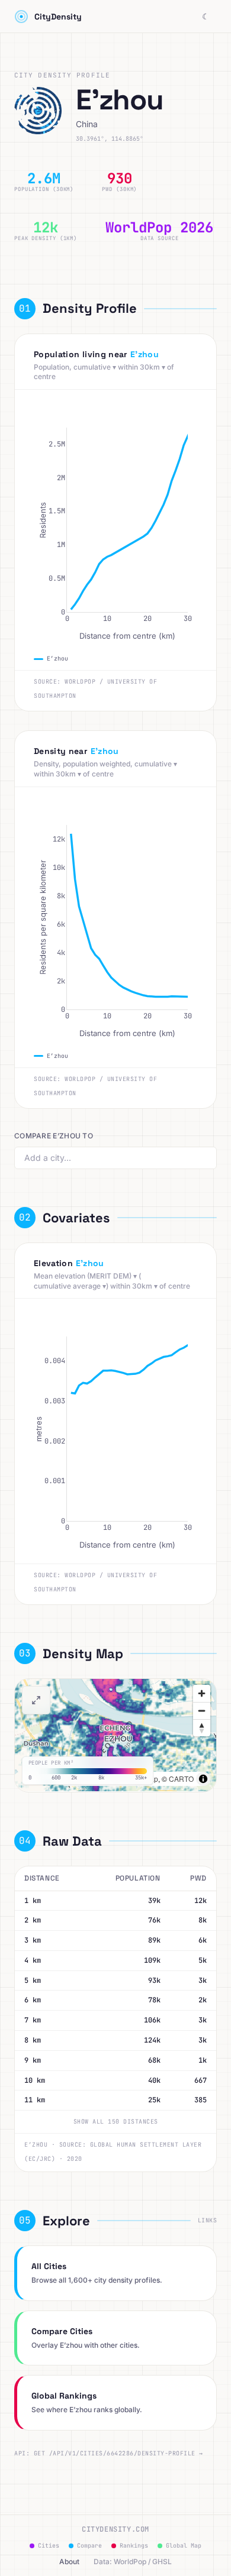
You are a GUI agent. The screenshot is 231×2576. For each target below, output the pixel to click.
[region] (115, 1735)
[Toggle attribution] (203, 1779)
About (69, 2562)
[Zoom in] (202, 1693)
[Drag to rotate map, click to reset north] (202, 1728)
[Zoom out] (202, 1711)
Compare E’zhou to (54, 1136)
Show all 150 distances (116, 2122)
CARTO (181, 1779)
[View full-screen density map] (36, 1700)
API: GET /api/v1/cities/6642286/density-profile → (109, 2453)
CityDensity (58, 17)
